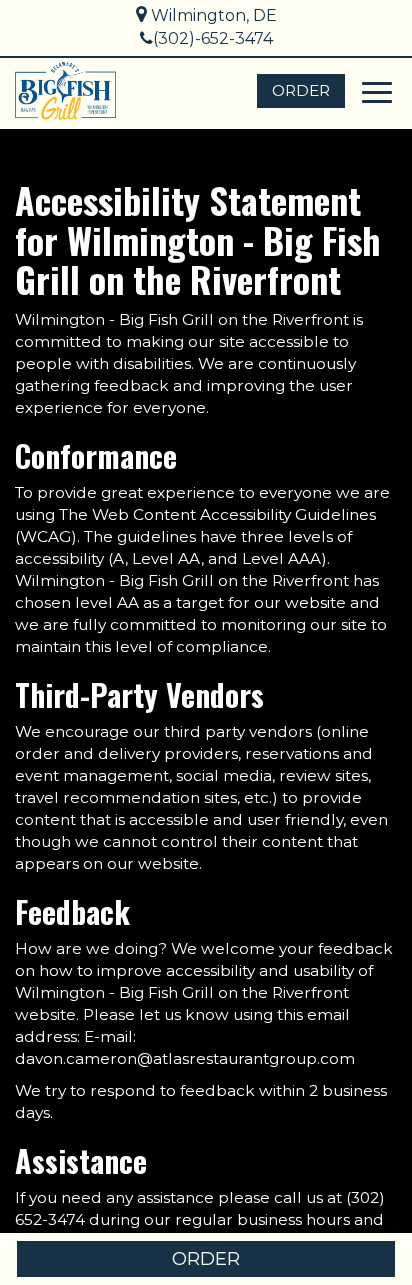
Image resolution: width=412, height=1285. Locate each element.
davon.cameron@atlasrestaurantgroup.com (185, 1058)
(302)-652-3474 (213, 38)
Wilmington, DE (212, 15)
